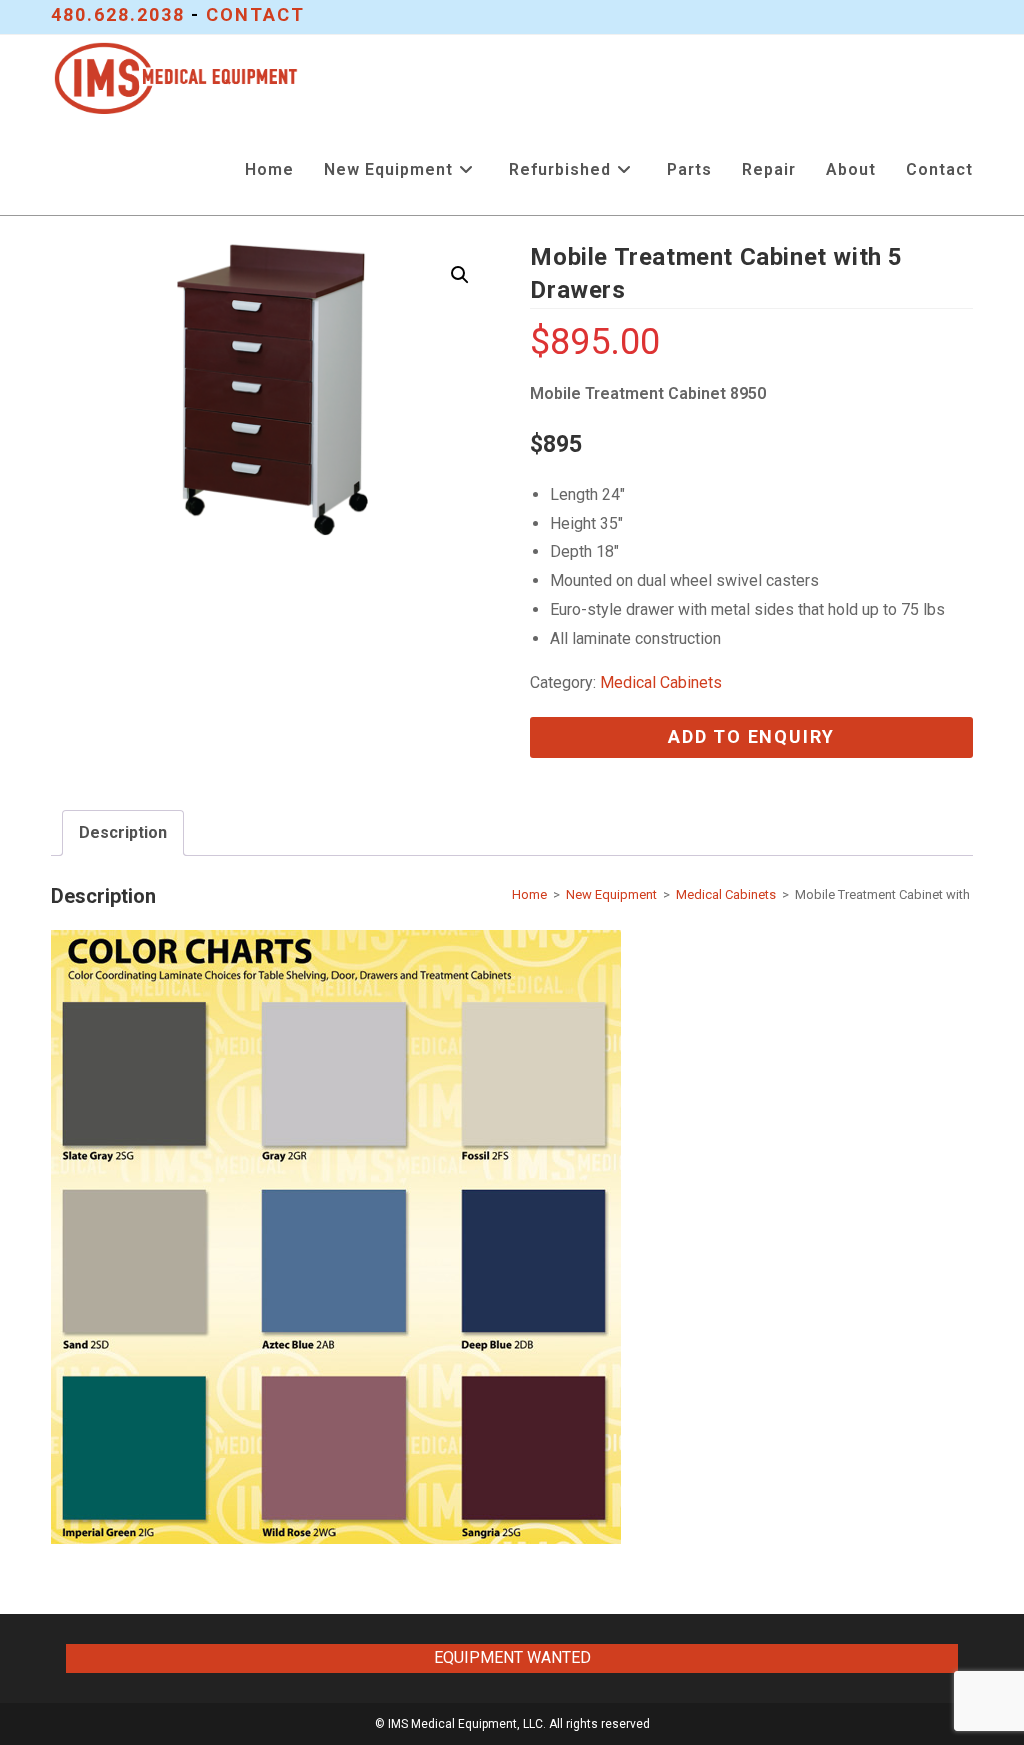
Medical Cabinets (661, 682)
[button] (460, 275)
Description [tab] (123, 832)
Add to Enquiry (751, 736)
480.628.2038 (118, 14)
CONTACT (255, 14)
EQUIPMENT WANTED (512, 1657)
